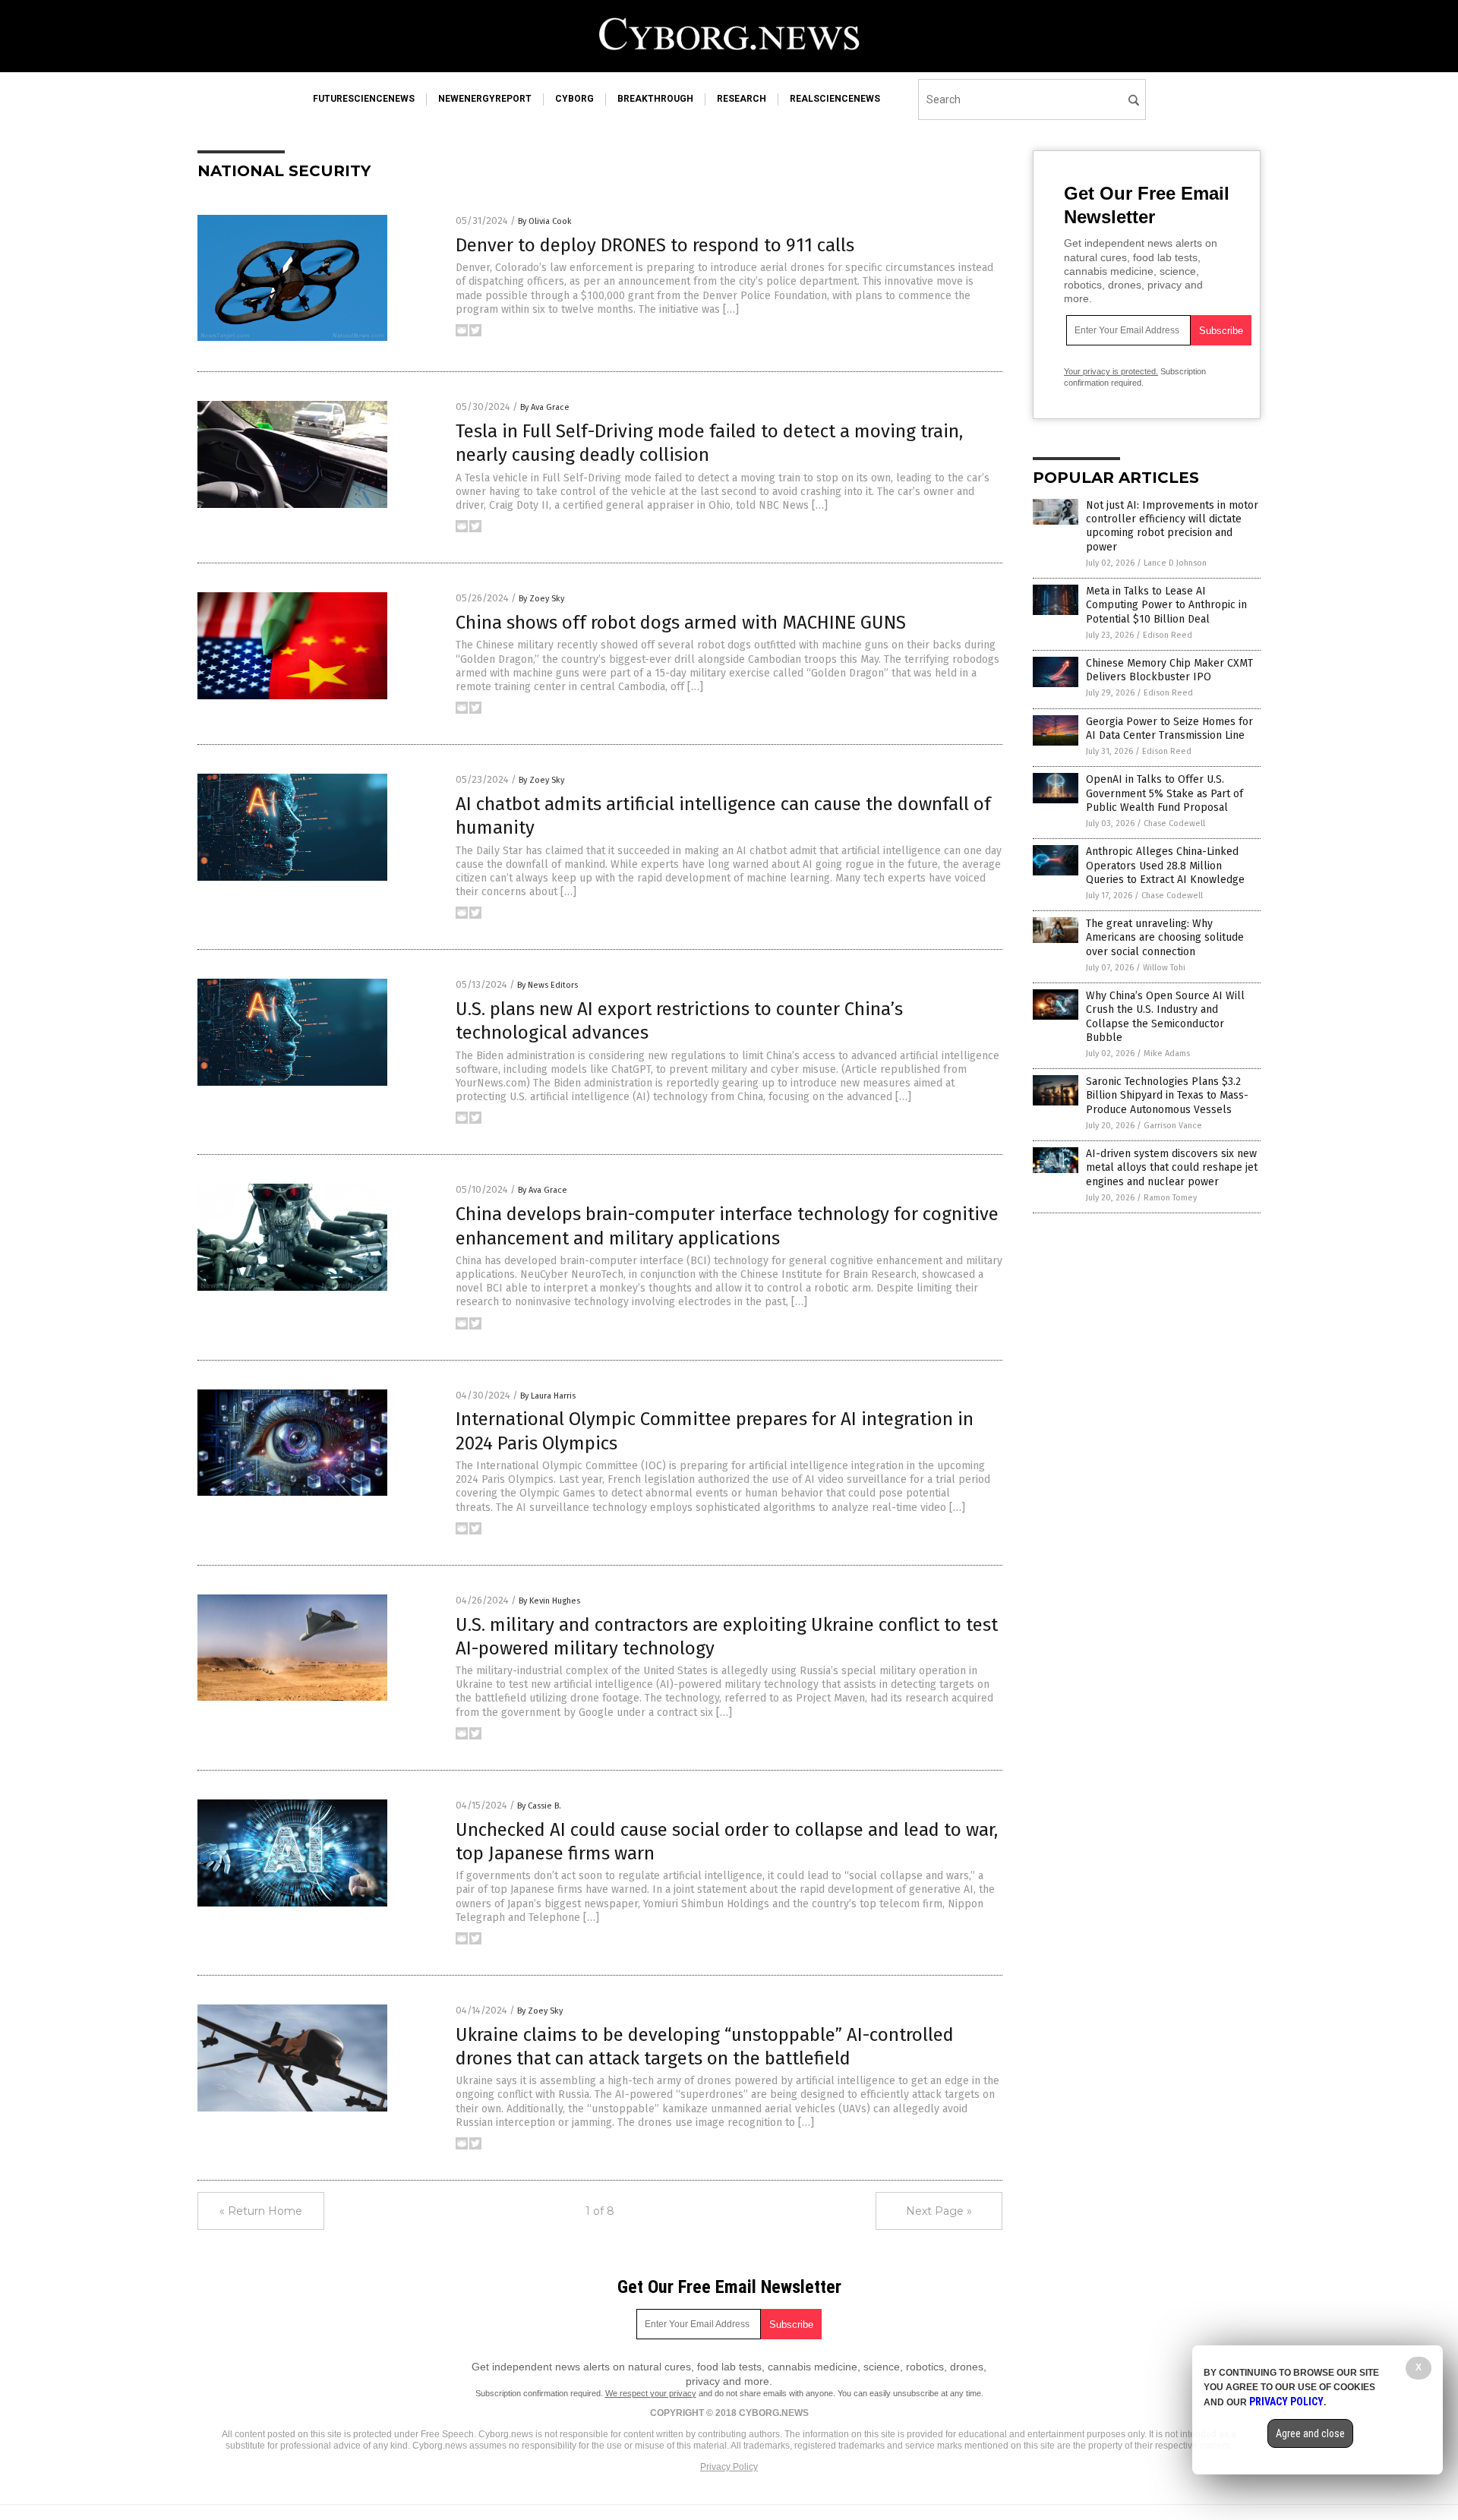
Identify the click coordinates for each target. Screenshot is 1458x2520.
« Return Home (261, 2211)
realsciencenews (835, 99)
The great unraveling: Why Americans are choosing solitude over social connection (1165, 937)
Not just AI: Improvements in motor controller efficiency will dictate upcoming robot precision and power (1172, 526)
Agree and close (1310, 2433)
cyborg (574, 99)
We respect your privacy (651, 2393)
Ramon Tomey (1170, 1198)
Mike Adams (1167, 1053)
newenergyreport (485, 99)
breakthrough (655, 99)
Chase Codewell (1174, 823)
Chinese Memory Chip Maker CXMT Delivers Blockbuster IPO (1169, 670)
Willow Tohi (1164, 968)
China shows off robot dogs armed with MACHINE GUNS (681, 623)
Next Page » (939, 2211)
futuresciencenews (364, 99)
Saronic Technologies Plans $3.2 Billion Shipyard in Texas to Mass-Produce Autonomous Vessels (1167, 1095)
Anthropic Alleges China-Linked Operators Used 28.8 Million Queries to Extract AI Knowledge (1165, 865)
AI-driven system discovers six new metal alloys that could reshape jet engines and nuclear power (1172, 1167)
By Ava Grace (545, 407)
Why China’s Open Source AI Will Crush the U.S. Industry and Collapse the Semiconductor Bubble (1165, 1017)
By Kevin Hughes (549, 1601)
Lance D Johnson (1175, 563)
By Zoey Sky (541, 599)
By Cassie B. (539, 1806)
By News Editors (548, 985)
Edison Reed (1168, 635)
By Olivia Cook (545, 221)
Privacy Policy (729, 2467)
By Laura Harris (548, 1396)
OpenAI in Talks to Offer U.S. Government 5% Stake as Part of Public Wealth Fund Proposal (1165, 793)
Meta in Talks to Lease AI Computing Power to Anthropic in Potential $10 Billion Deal (1166, 605)
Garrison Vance (1173, 1126)
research (742, 99)
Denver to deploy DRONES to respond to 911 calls (655, 245)
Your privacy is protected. (1111, 371)
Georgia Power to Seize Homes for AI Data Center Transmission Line (1169, 729)
